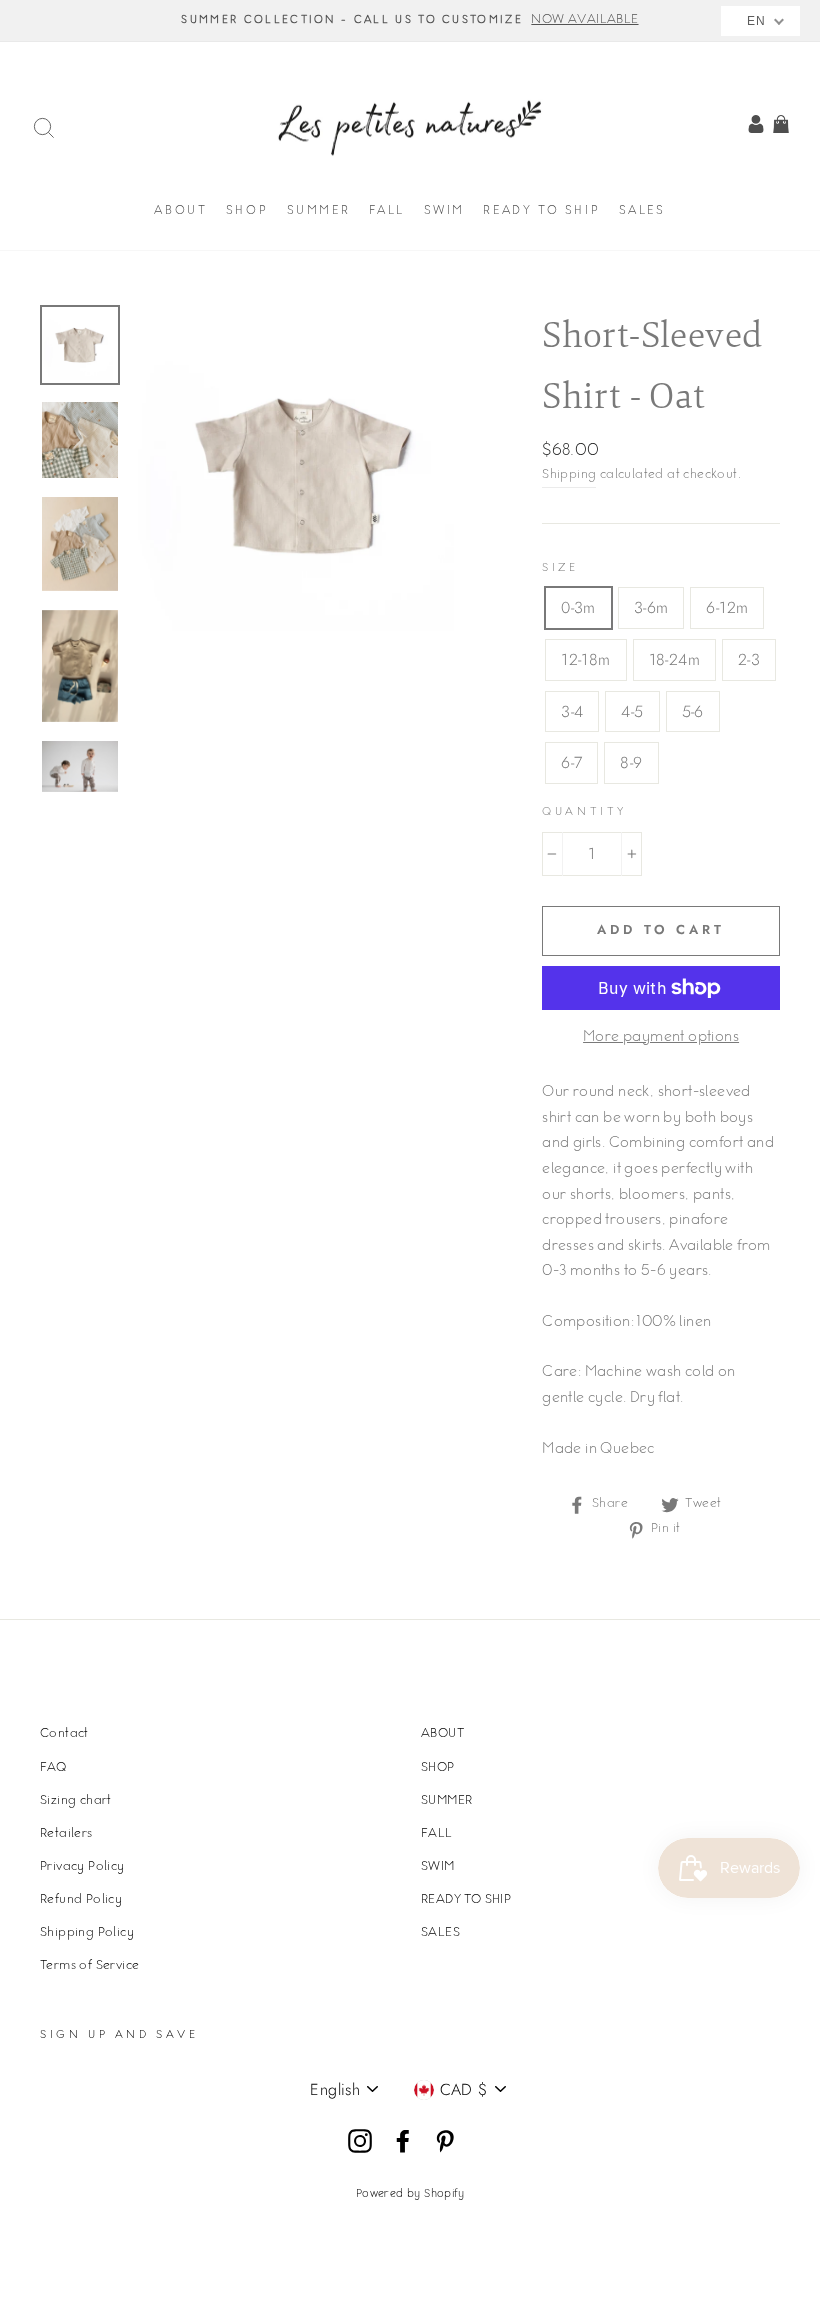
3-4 (572, 711)
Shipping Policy (87, 1933)
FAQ (53, 1768)
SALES (642, 211)
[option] (410, 21)
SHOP (247, 211)
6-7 (571, 762)
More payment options (661, 1038)
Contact (64, 1734)
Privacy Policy (82, 1867)
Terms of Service (89, 1966)
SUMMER (319, 211)
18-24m (674, 659)
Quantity (584, 812)
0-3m (578, 607)
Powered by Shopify (410, 2194)
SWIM (444, 211)
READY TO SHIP (541, 211)
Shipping (569, 475)
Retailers (66, 1834)
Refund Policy (81, 1900)
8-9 (631, 762)
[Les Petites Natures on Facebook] (403, 2142)
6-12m (727, 607)
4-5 (632, 711)
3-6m (651, 607)
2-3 (749, 659)
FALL (387, 211)
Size (560, 568)
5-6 (693, 711)
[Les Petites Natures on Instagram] (360, 2142)
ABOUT (180, 211)
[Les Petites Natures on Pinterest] (445, 2142)
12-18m (585, 659)
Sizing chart (76, 1801)
